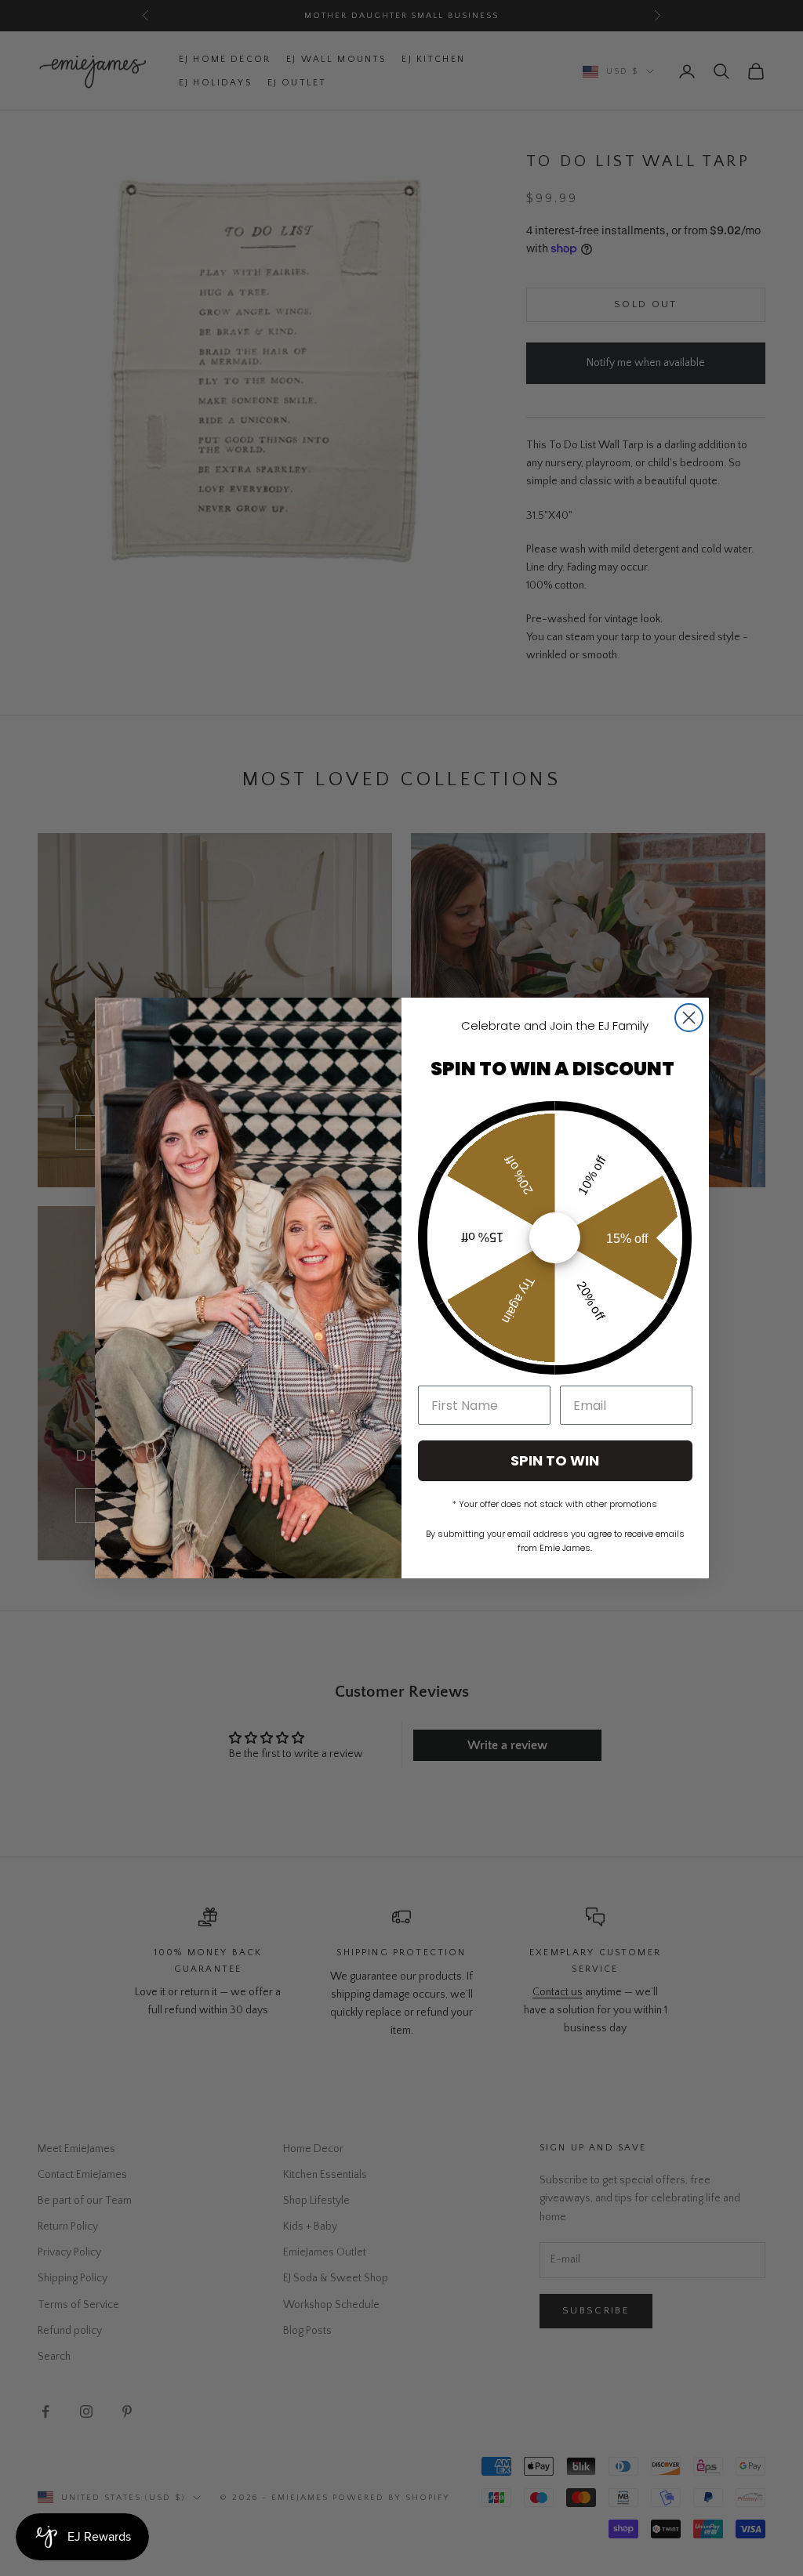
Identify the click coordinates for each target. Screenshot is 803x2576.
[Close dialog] (689, 1018)
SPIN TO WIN (555, 1460)
